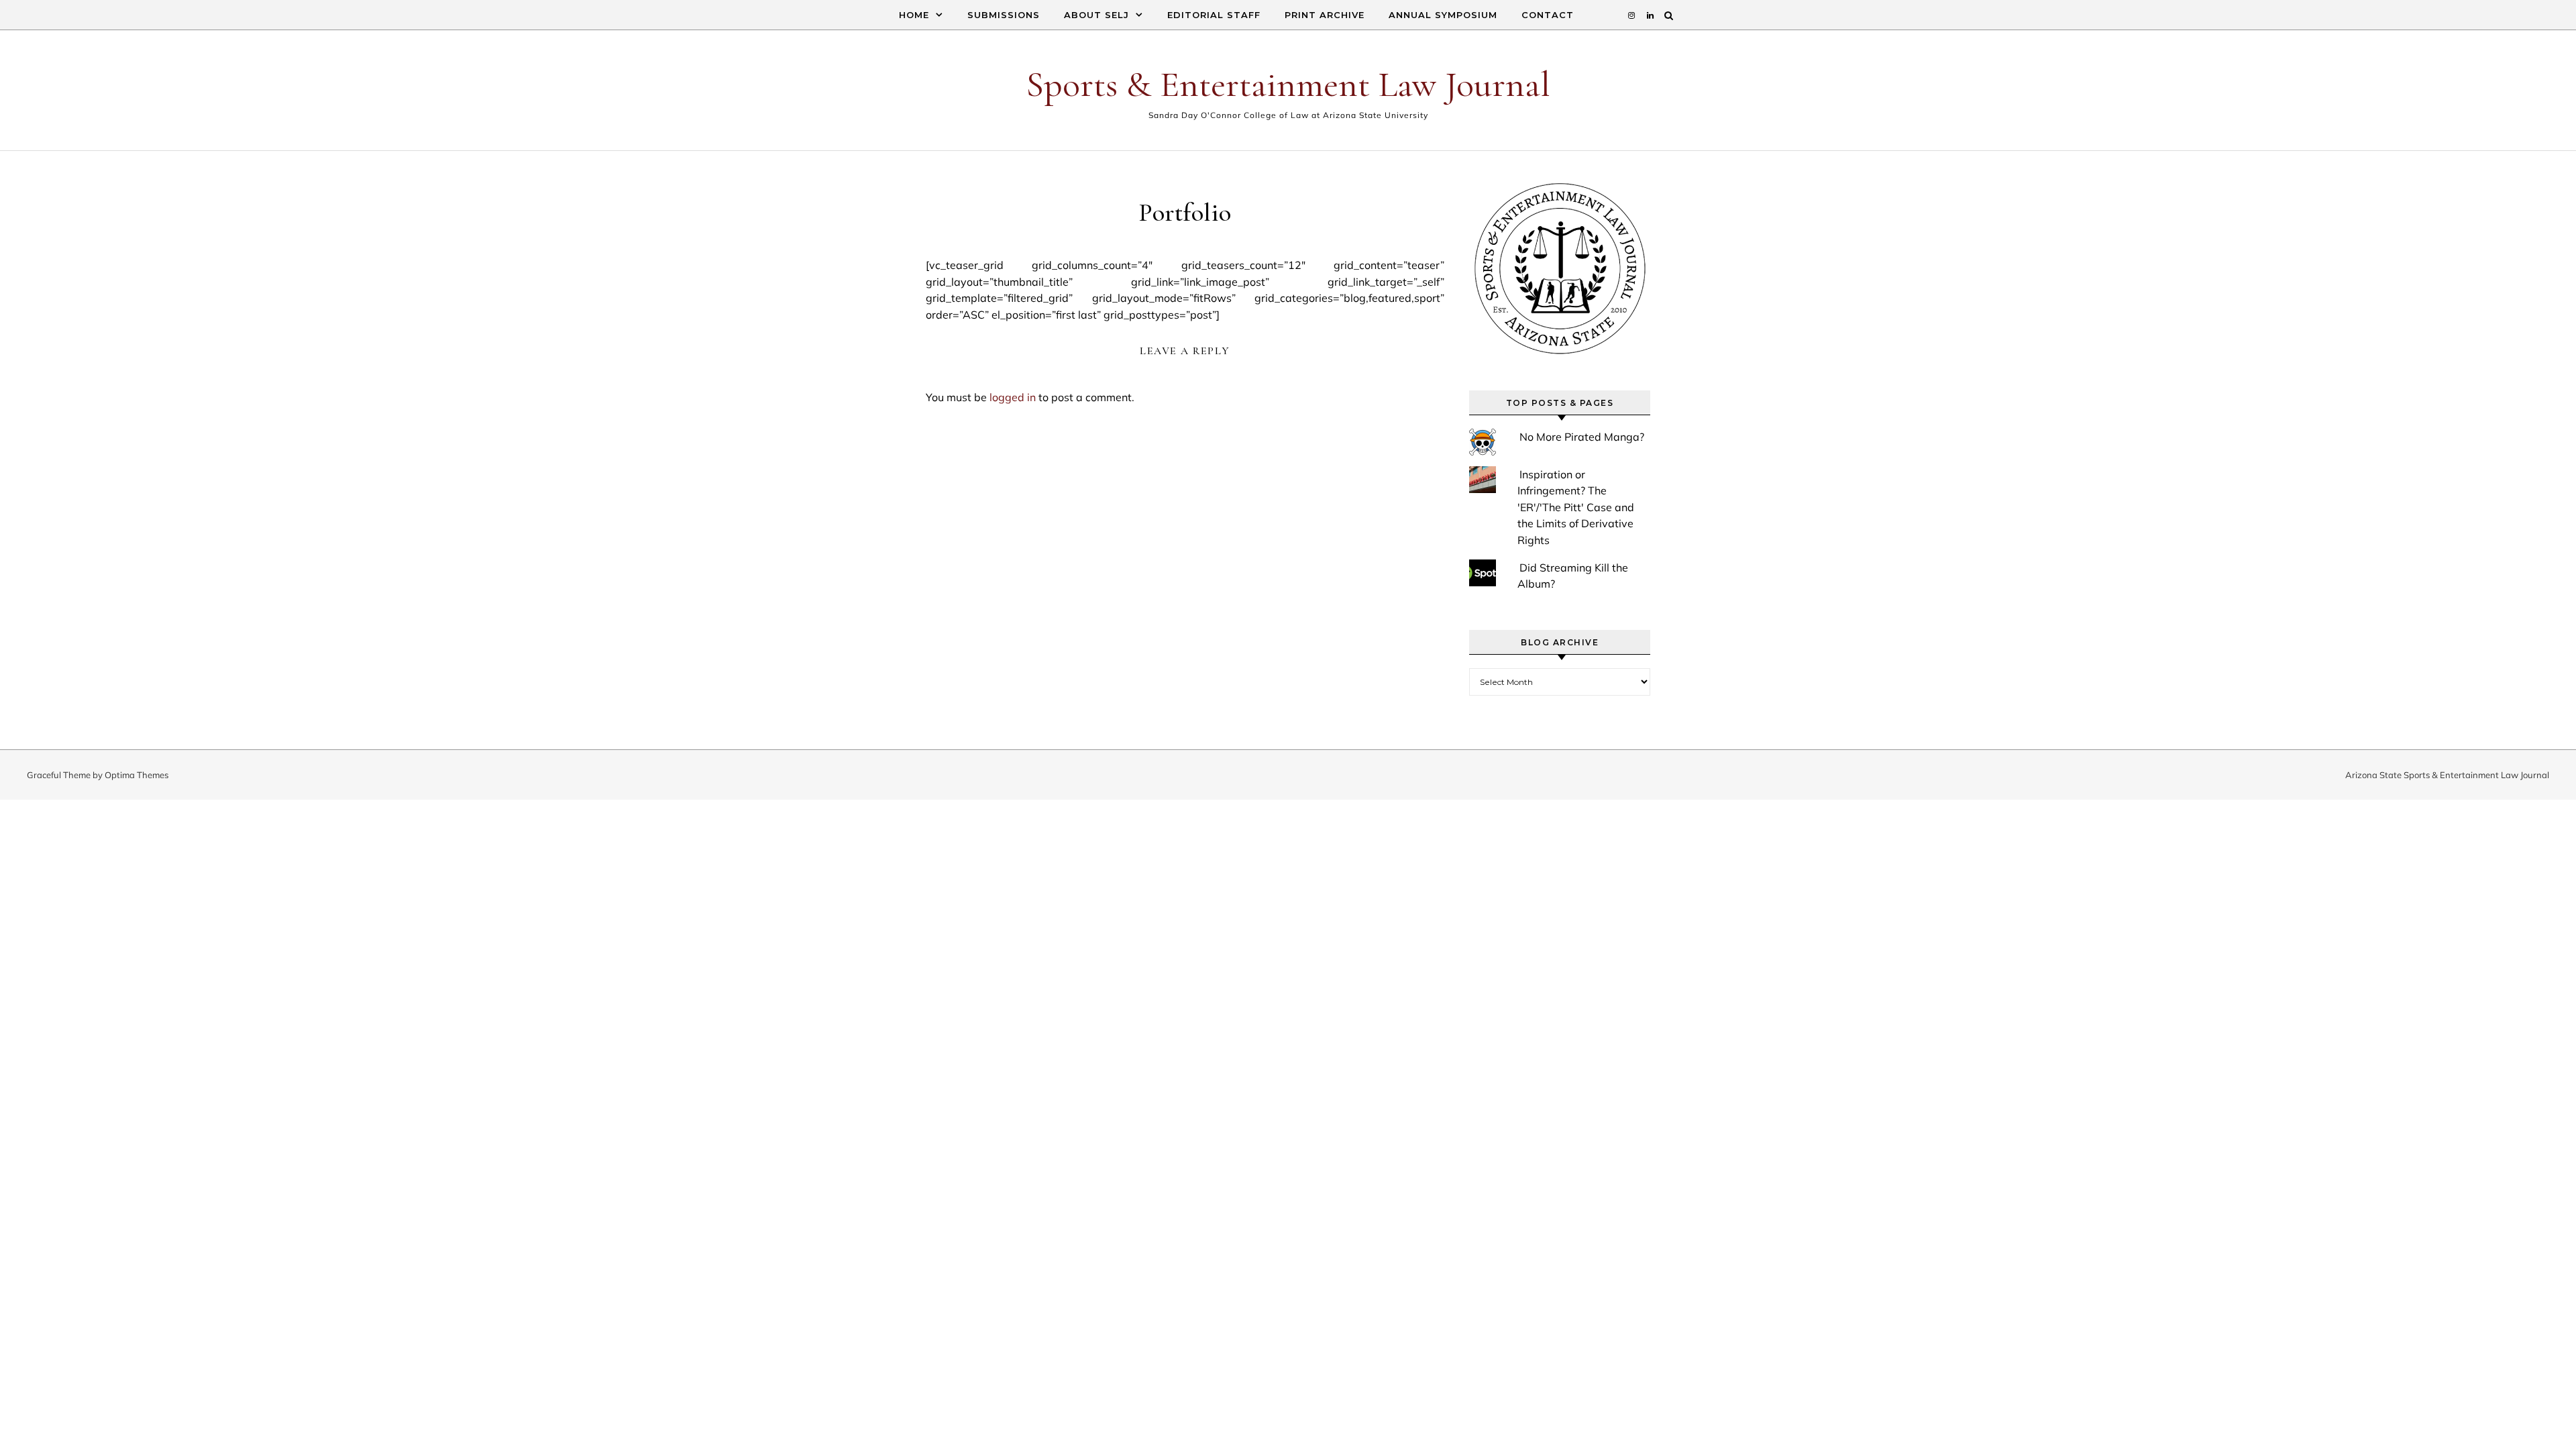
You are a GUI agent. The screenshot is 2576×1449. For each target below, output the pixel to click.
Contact (1548, 15)
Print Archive (1325, 15)
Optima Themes (137, 775)
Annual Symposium (1443, 15)
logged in (1013, 397)
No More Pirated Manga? (1582, 437)
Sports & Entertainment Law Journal (1288, 84)
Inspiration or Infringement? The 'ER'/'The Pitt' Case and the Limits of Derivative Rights (1576, 507)
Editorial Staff (1214, 15)
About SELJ (1096, 15)
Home (914, 15)
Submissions (1004, 15)
